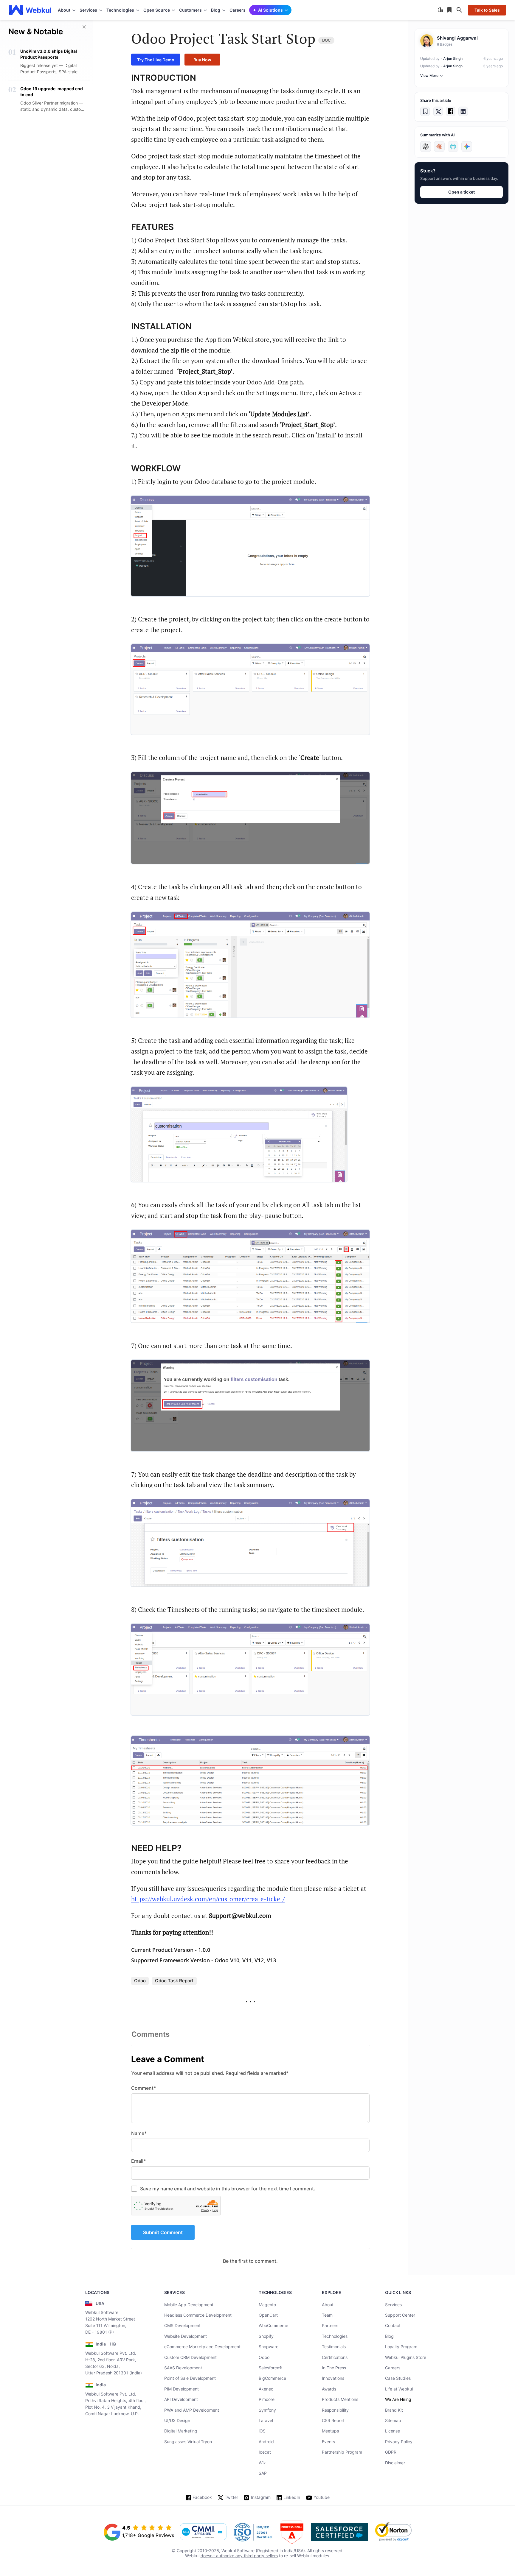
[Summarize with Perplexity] (453, 147)
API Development (181, 2399)
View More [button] (429, 75)
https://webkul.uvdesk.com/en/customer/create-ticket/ (208, 1899)
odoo (140, 1981)
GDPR (391, 2452)
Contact (393, 2325)
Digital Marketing (181, 2431)
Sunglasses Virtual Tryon (188, 2442)
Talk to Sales (487, 10)
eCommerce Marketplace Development (202, 2347)
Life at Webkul (399, 2389)
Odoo (264, 2357)
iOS (262, 2431)
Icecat (265, 2452)
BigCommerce (272, 2378)
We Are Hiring (398, 2399)
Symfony (267, 2410)
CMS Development (182, 2325)
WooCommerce (273, 2325)
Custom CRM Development (190, 2357)
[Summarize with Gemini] (467, 147)
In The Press (334, 2368)
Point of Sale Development (190, 2378)
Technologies (335, 2336)
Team (327, 2315)
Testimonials (334, 2347)
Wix (262, 2463)
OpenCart (268, 2315)
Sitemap (393, 2420)
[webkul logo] (30, 10)
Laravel (266, 2420)
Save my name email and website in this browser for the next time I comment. (228, 2189)
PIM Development (182, 2389)
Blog (389, 2336)
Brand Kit (394, 2410)
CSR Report (333, 2420)
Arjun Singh (453, 59)
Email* (138, 2161)
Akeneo (266, 2389)
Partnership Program (342, 2452)
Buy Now (202, 60)
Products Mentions (340, 2399)
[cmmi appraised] (203, 2532)
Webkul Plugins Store (406, 2357)
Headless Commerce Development (198, 2315)
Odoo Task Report (174, 1981)
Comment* (144, 2088)
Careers (238, 10)
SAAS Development (183, 2368)
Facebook (202, 2497)
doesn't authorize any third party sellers (239, 2556)
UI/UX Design (177, 2420)
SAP (263, 2473)
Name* (139, 2133)
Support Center (400, 2315)
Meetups (330, 2431)
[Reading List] (450, 10)
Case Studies (398, 2378)
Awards (329, 2389)
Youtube (322, 2497)
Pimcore (267, 2399)
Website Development (186, 2336)
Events (328, 2442)
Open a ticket (462, 192)
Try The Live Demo (156, 60)
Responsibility (335, 2410)
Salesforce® (270, 2368)
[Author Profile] (427, 41)
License (393, 2431)
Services (393, 2305)
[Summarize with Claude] (439, 147)
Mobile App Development (189, 2305)
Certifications (335, 2357)
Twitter (231, 2497)
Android (266, 2442)
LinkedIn (292, 2497)
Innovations (333, 2378)
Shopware (269, 2347)
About (328, 2305)
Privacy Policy (399, 2442)
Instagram (261, 2497)
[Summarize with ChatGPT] (426, 147)
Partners (330, 2325)
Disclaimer (395, 2463)
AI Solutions (270, 10)
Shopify (266, 2336)
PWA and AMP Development (192, 2410)
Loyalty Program (401, 2347)
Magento (267, 2305)
